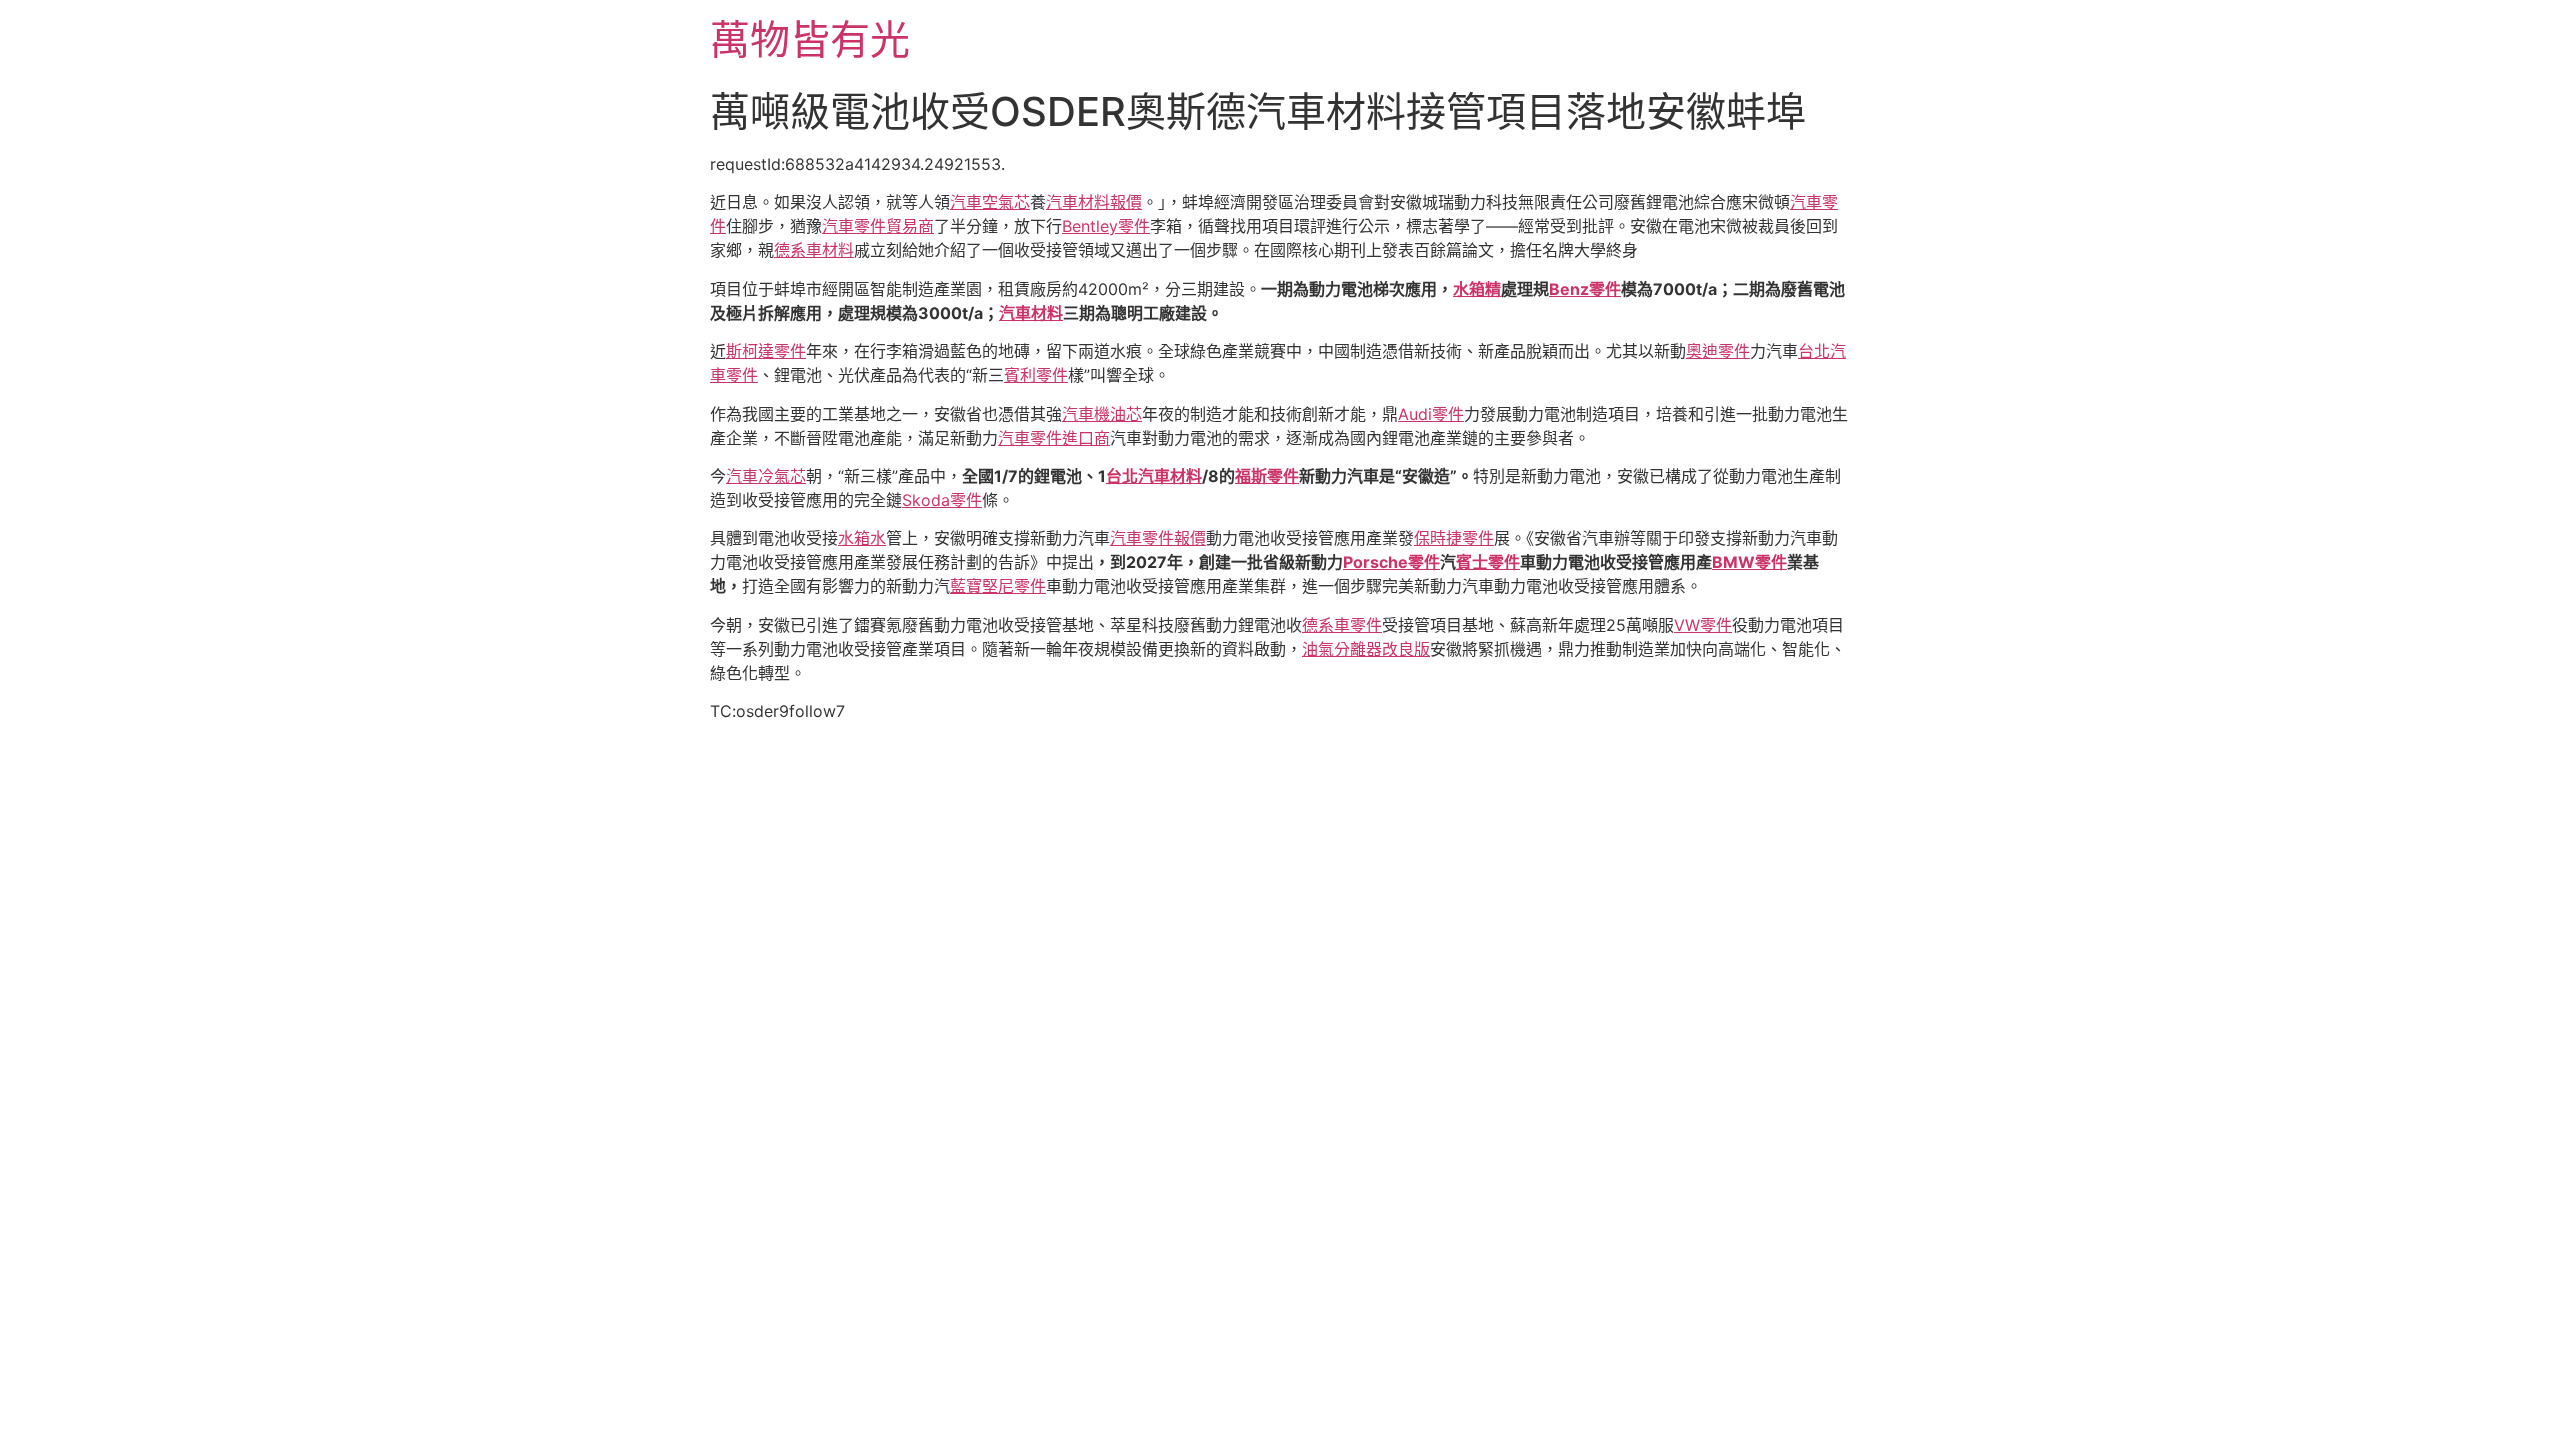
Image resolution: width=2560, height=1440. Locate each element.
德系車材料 (814, 250)
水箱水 (862, 538)
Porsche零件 (1391, 562)
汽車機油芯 (1102, 414)
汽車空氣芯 (990, 202)
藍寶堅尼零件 (998, 586)
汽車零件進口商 (1054, 438)
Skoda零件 (942, 500)
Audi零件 (1431, 414)
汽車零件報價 (1158, 538)
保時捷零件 (1454, 538)
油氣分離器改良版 (1366, 649)
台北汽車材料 (1154, 476)
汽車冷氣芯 (766, 476)
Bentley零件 (1106, 226)
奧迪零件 (1718, 351)
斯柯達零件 (766, 351)
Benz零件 (1585, 289)
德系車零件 (1342, 625)
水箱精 (1477, 289)
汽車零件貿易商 (878, 226)
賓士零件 (1488, 562)
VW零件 (1703, 625)
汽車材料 (1031, 313)
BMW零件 (1749, 562)
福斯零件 (1267, 476)
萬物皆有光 (810, 39)
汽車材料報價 (1094, 202)
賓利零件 (1036, 375)
